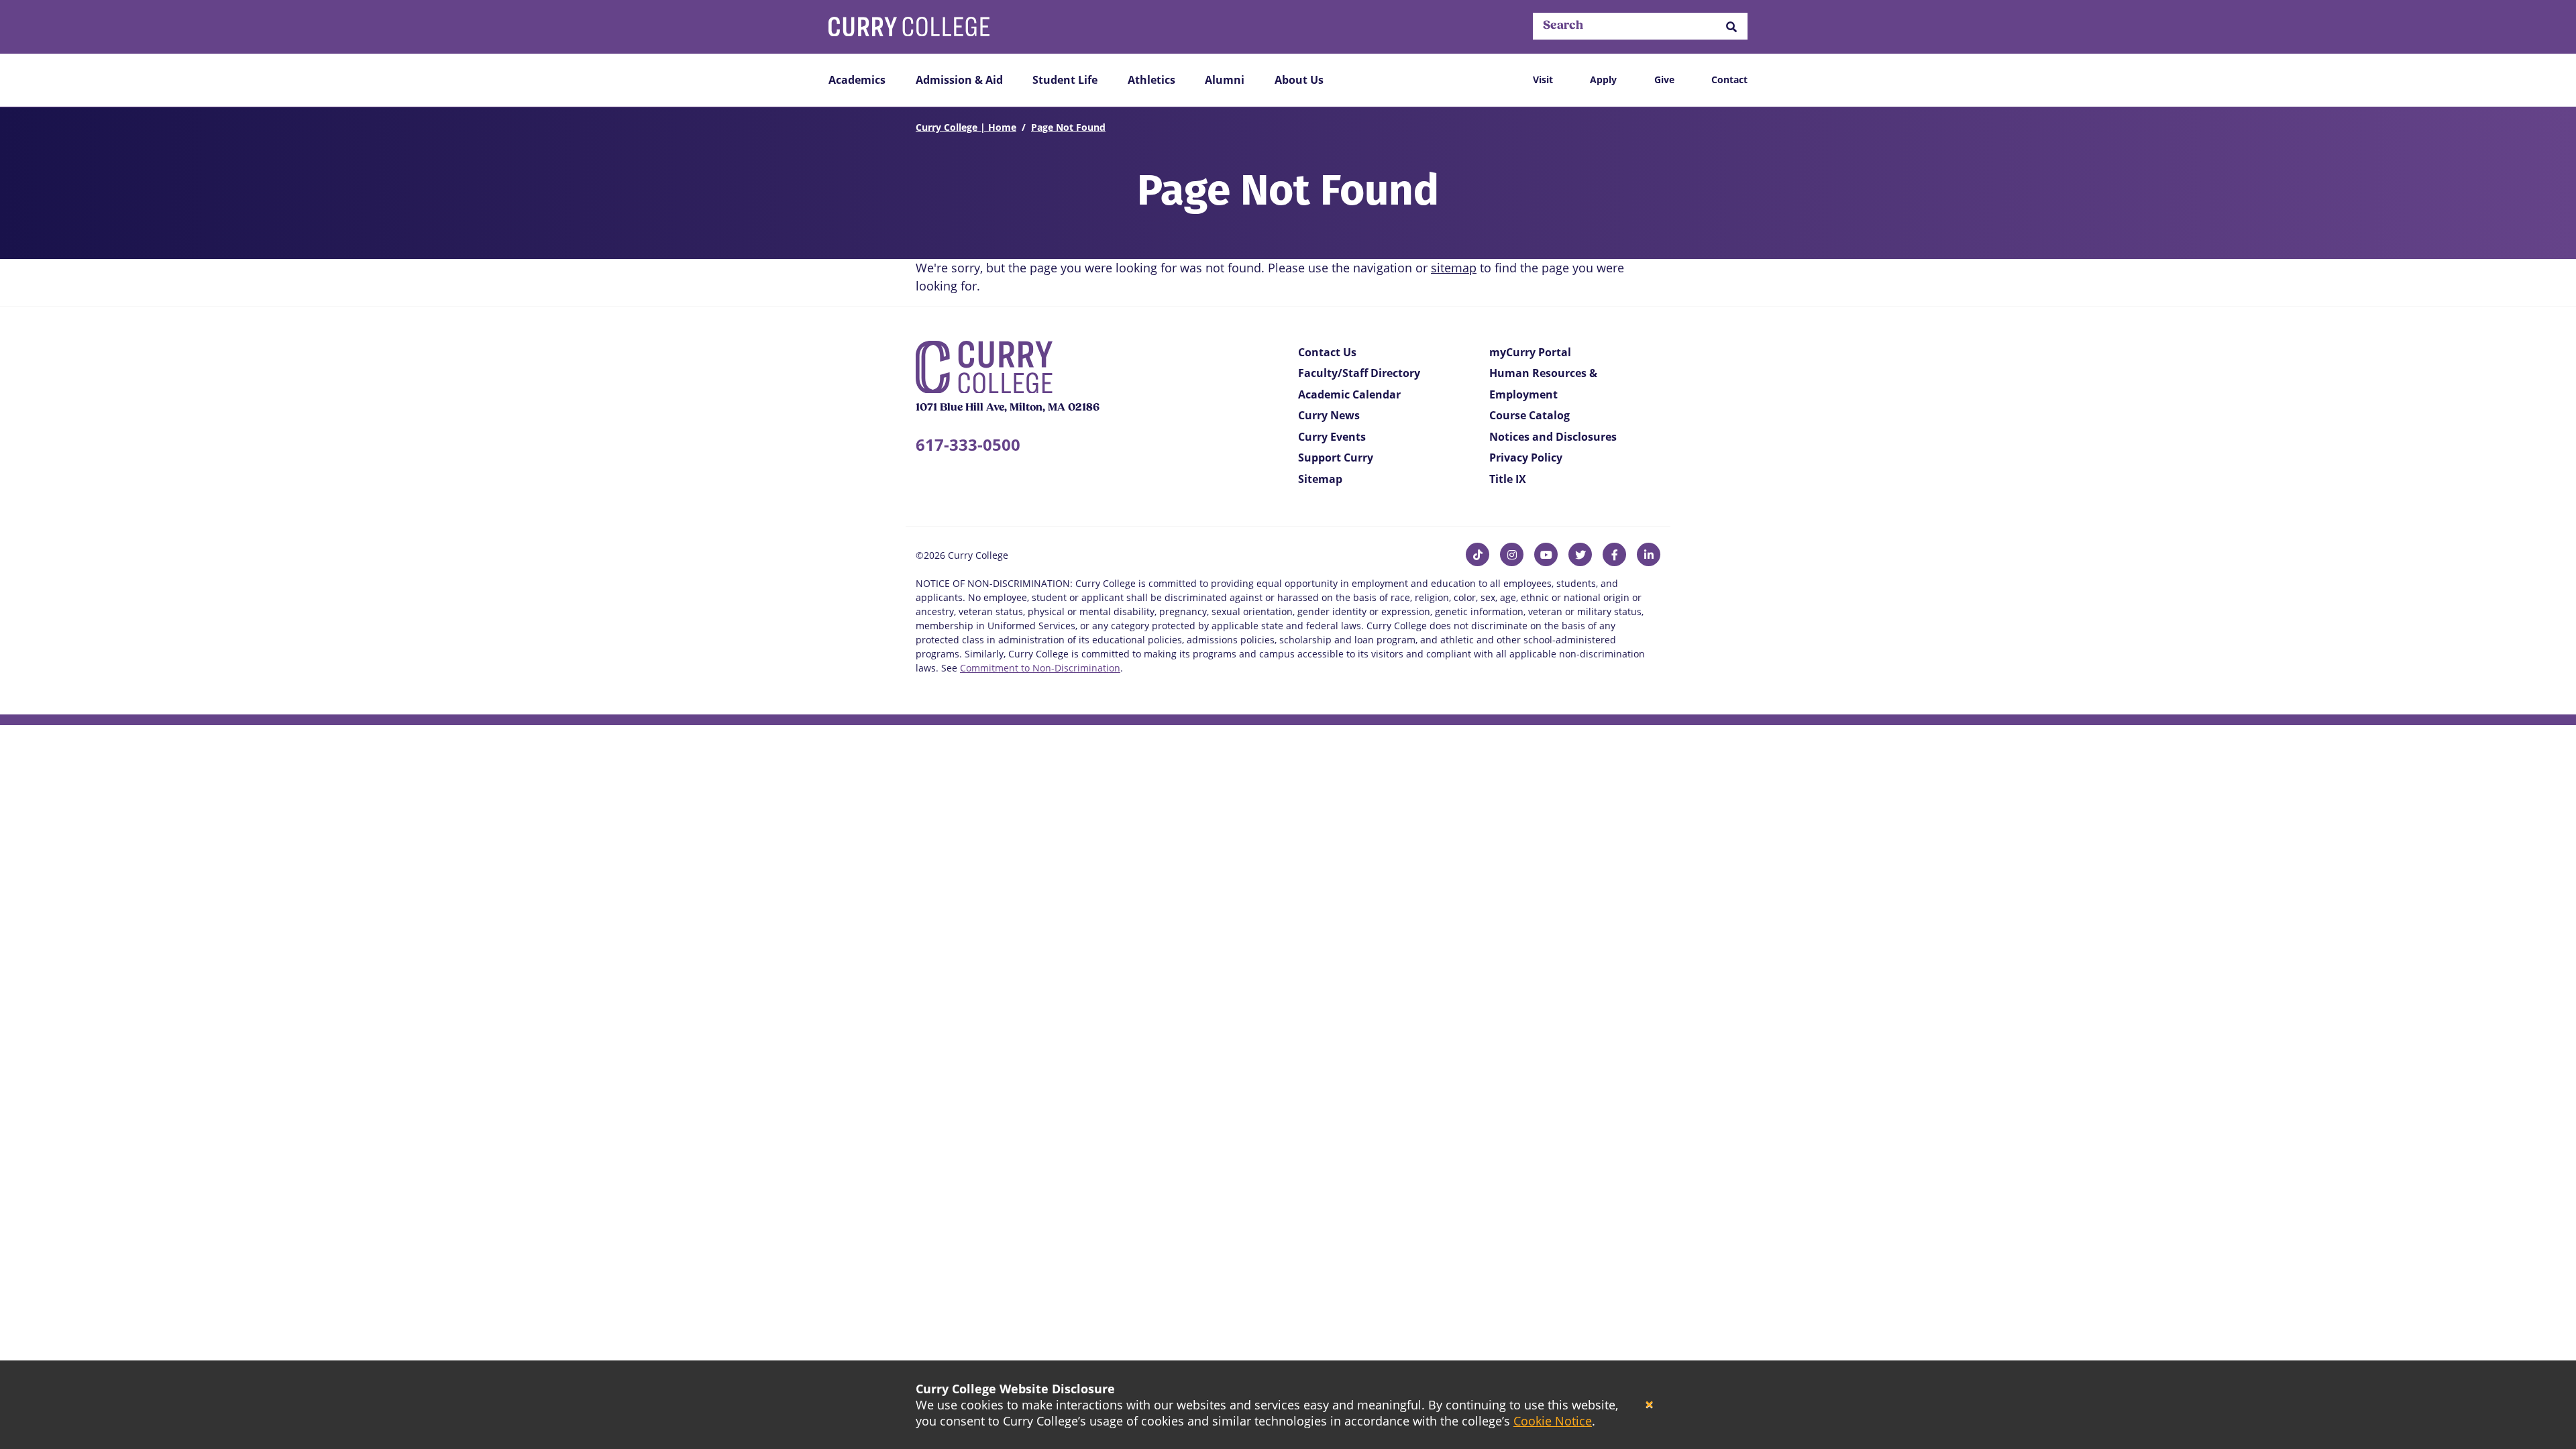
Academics (857, 80)
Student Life (1065, 80)
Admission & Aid (959, 80)
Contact (1729, 79)
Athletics (1151, 80)
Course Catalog (1529, 415)
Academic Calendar (1349, 394)
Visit (1543, 79)
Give (1664, 79)
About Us (1299, 80)
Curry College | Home (966, 127)
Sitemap (1320, 479)
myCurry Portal (1530, 352)
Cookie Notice (1553, 1421)
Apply (1603, 79)
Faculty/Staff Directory (1359, 373)
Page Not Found (1068, 127)
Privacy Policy (1526, 458)
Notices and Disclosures (1553, 437)
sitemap (1454, 268)
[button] (1731, 26)
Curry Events (1332, 437)
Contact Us (1327, 352)
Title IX (1508, 479)
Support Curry (1336, 458)
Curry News (1329, 415)
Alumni (1225, 80)
